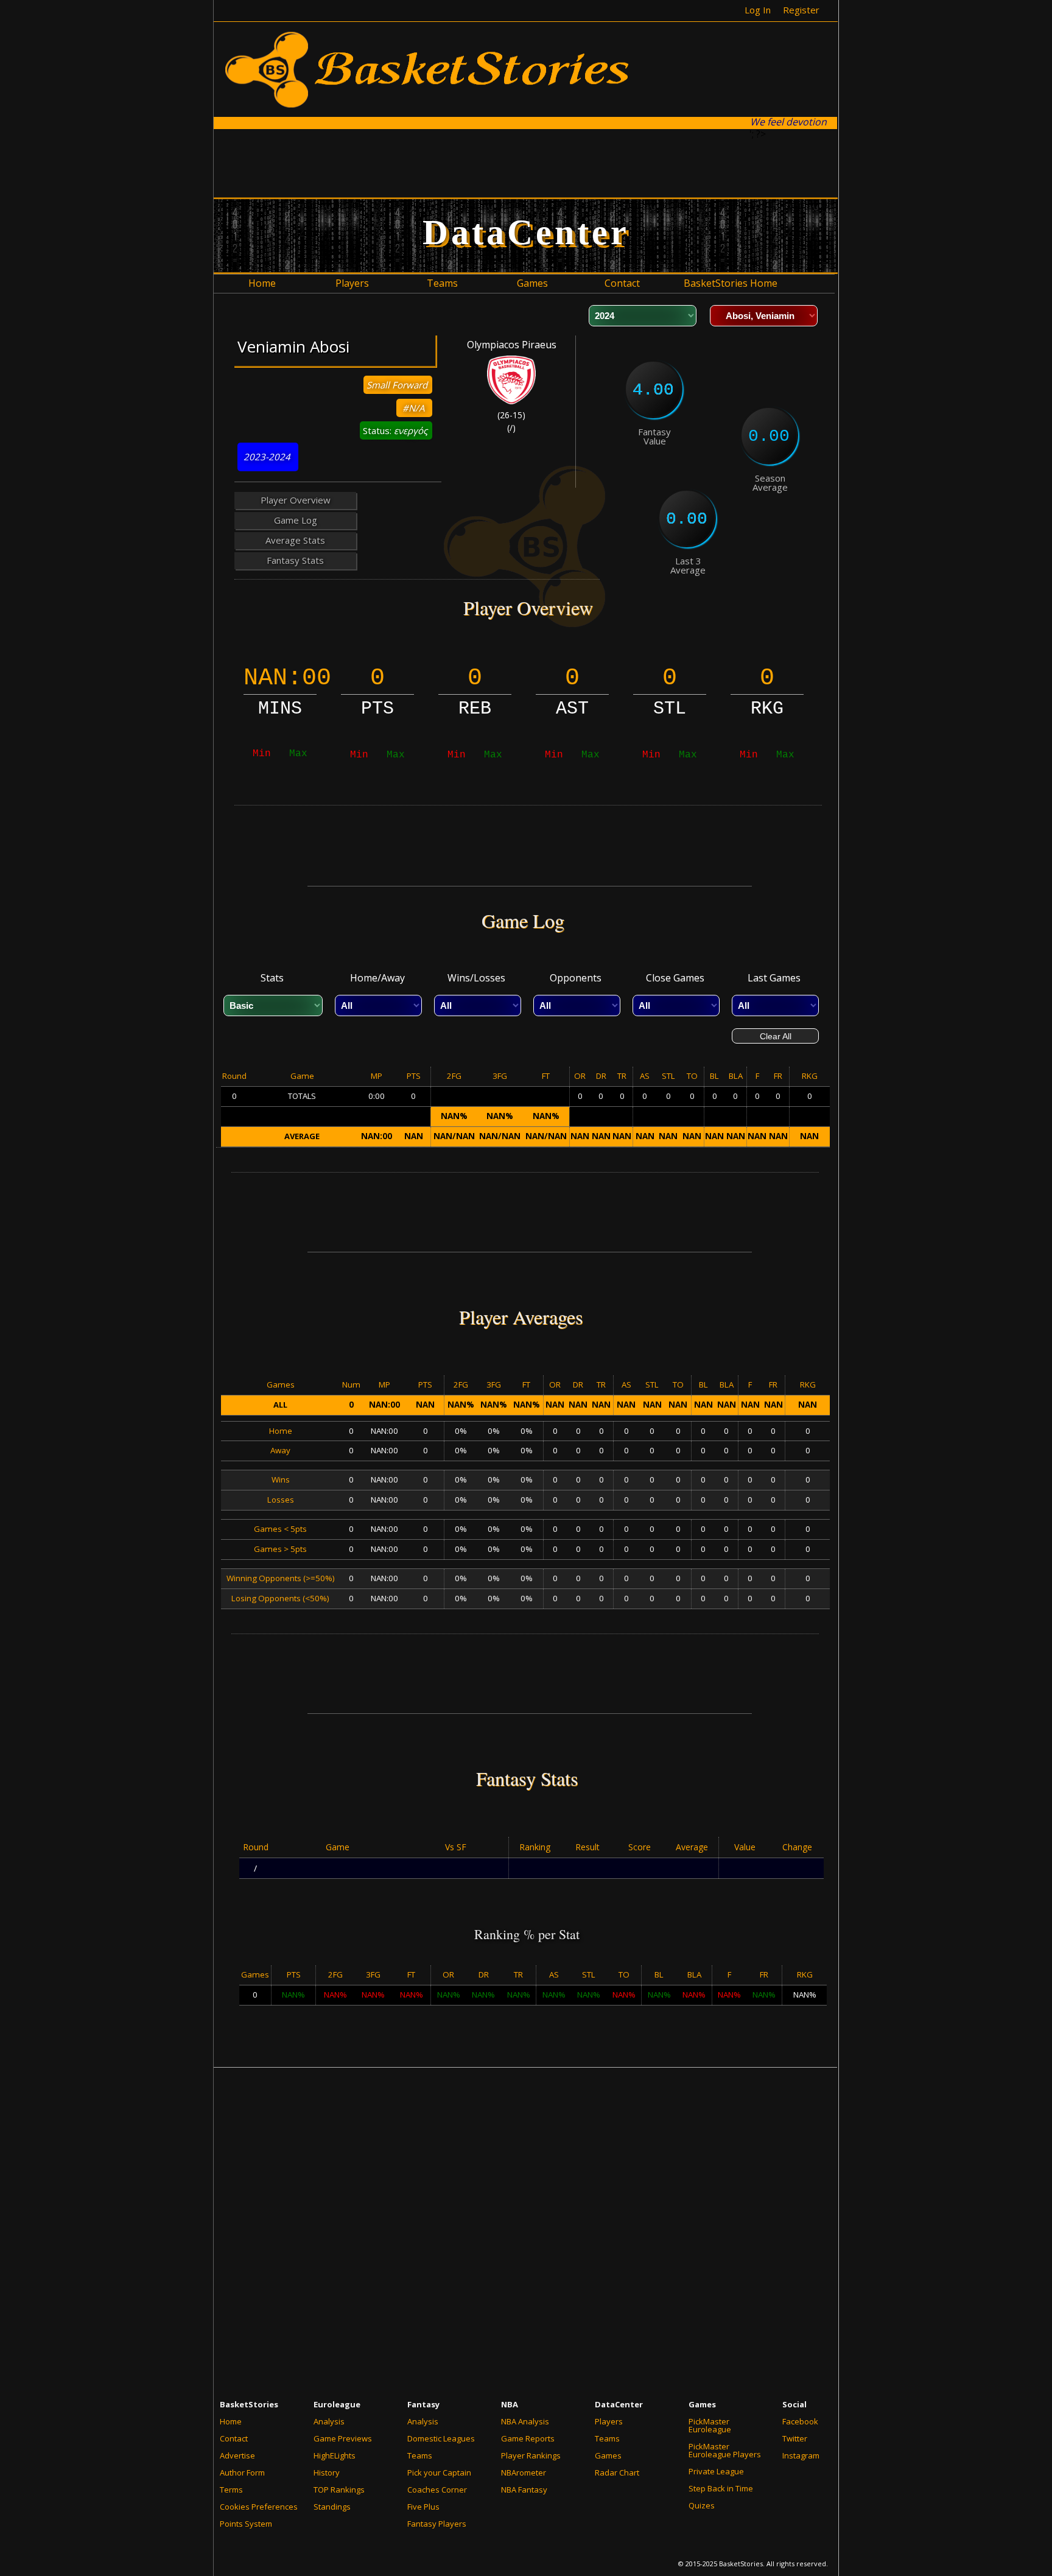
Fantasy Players (437, 2524)
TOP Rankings (339, 2490)
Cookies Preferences (259, 2507)
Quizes (702, 2505)
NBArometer (524, 2472)
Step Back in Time (721, 2488)
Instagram (801, 2455)
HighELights (335, 2455)
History (327, 2472)
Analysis (329, 2421)
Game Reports (528, 2438)
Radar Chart (617, 2472)
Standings (332, 2507)
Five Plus (423, 2507)
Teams (420, 2455)
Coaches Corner (437, 2490)
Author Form (242, 2472)
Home (231, 2421)
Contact (234, 2438)
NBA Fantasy (524, 2490)
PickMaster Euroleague (710, 2425)
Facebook (800, 2421)
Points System (246, 2524)
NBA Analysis (525, 2421)
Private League (716, 2471)
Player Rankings (531, 2455)
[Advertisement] (527, 163)
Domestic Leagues (441, 2438)
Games (608, 2455)
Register (801, 10)
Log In (758, 10)
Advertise (237, 2455)
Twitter (795, 2438)
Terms (231, 2490)
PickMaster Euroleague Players (725, 2450)
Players (609, 2421)
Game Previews (343, 2438)
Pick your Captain (439, 2472)
